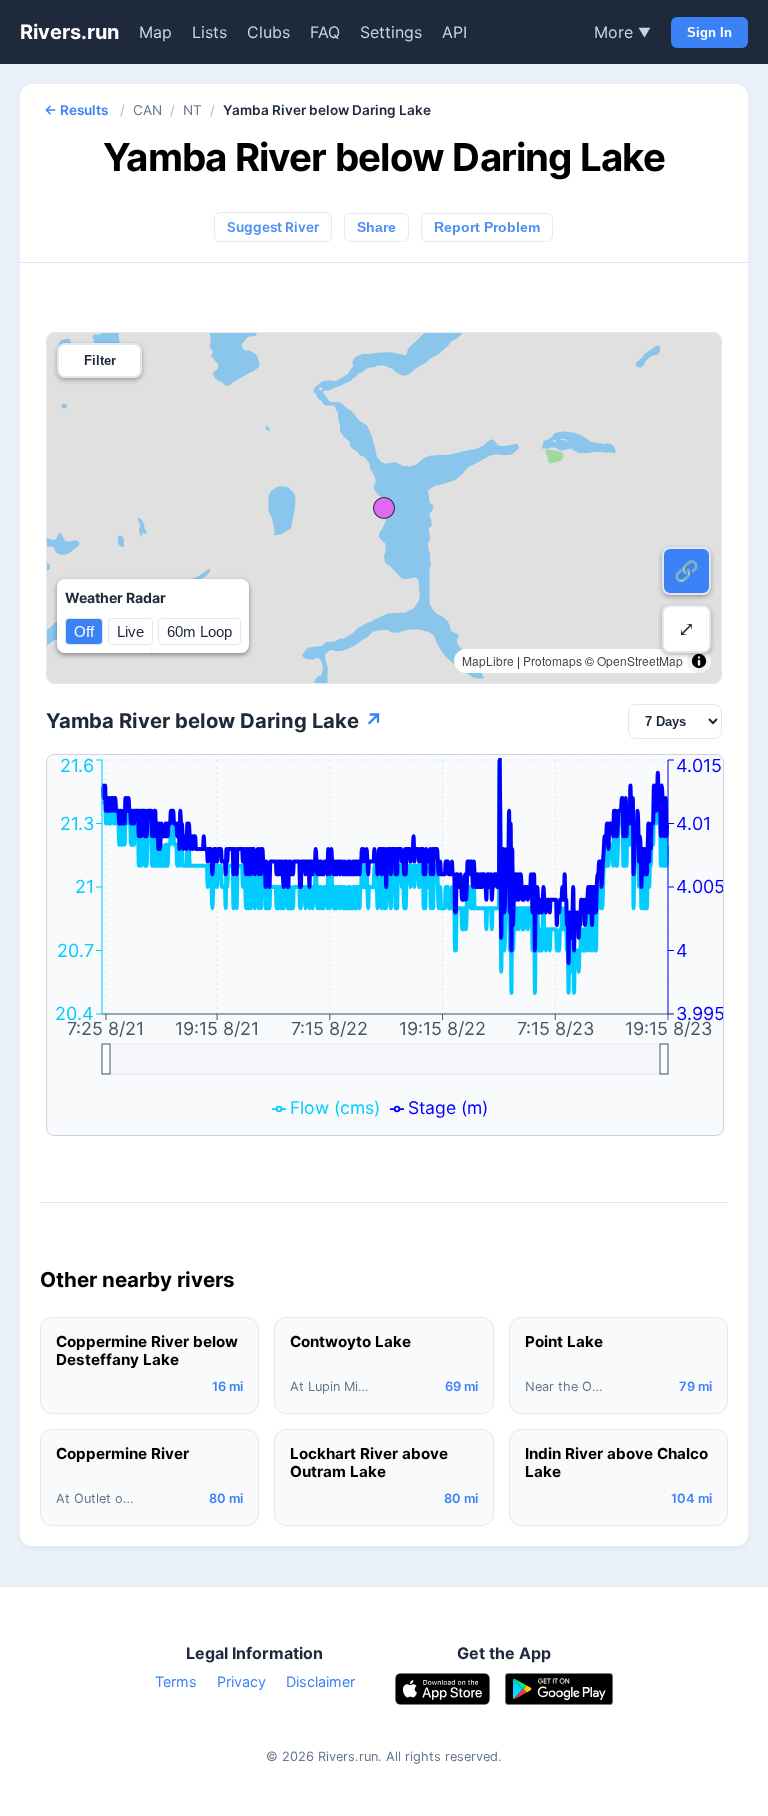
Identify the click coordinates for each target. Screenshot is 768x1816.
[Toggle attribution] (699, 661)
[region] (384, 508)
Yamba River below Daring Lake (214, 720)
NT (192, 110)
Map (155, 32)
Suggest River (273, 227)
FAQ (325, 32)
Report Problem (487, 227)
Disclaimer (320, 1681)
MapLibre (488, 660)
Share (376, 227)
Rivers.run (69, 32)
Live (130, 631)
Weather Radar (115, 597)
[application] (385, 945)
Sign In (709, 32)
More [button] (622, 32)
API (454, 32)
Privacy (241, 1681)
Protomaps (552, 660)
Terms (176, 1681)
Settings (391, 32)
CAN (147, 110)
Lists (209, 32)
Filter (100, 360)
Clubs (268, 32)
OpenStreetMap (640, 660)
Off (84, 631)
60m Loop (199, 631)
